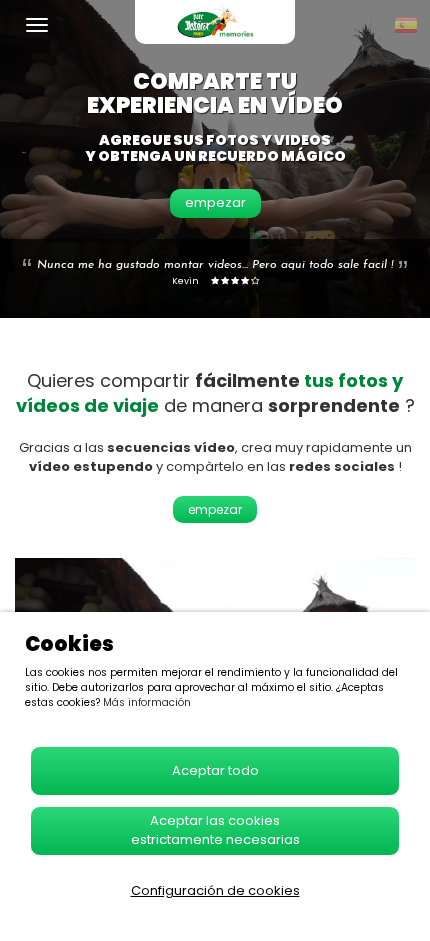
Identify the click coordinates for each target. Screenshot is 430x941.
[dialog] (215, 776)
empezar (215, 202)
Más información (147, 702)
